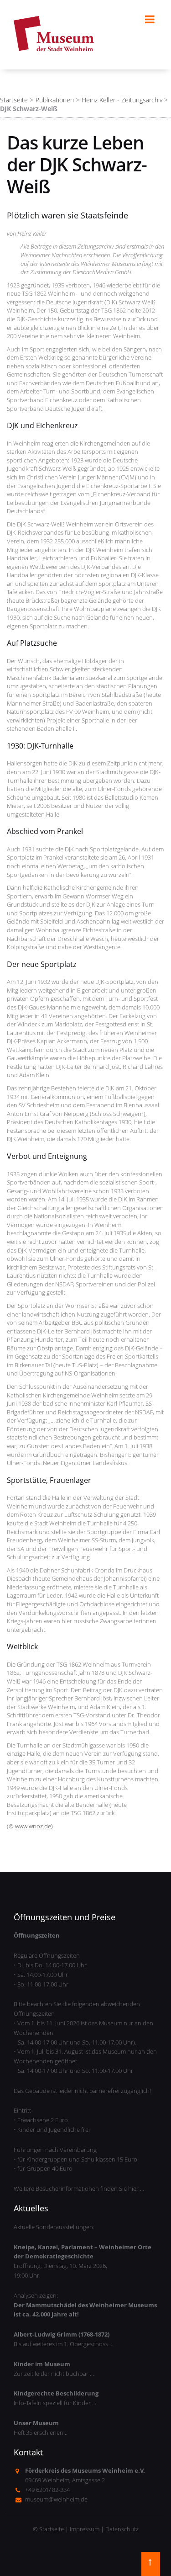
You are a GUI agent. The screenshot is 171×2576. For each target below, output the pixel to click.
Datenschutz (122, 2529)
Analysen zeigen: (85, 2305)
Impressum (85, 2529)
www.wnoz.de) (34, 1826)
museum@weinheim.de (56, 2499)
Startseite (14, 100)
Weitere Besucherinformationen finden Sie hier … (79, 2188)
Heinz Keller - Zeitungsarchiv (122, 100)
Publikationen (55, 100)
